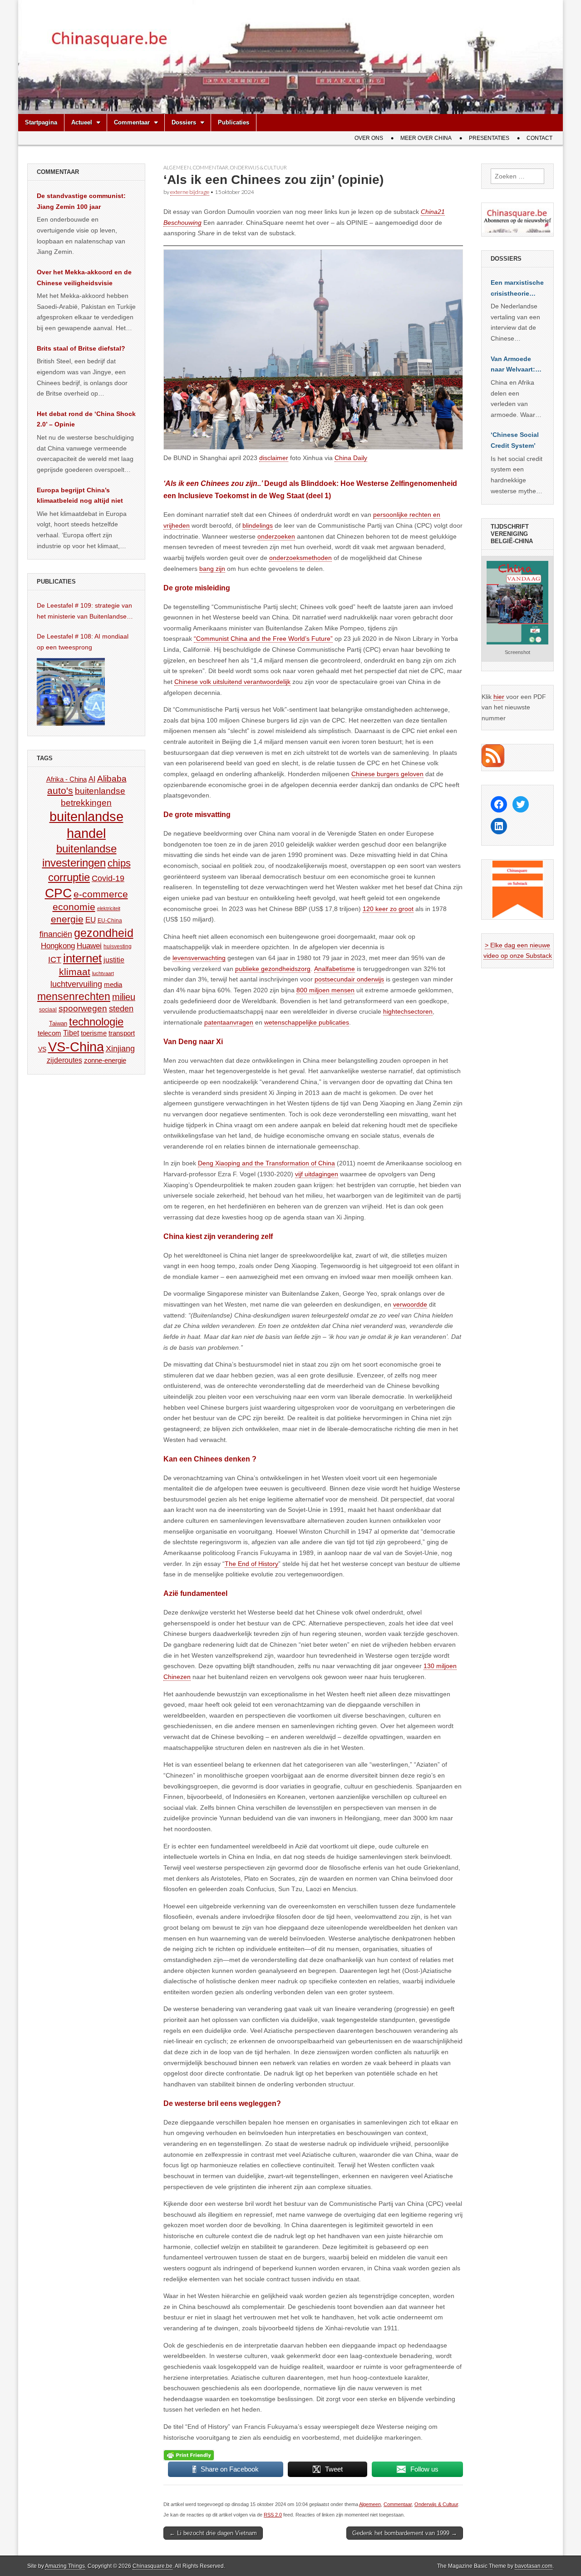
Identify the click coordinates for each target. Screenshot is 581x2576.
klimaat (75, 972)
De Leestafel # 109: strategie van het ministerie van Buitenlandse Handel (84, 612)
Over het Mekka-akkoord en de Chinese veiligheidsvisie (84, 277)
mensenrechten (74, 996)
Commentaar (132, 122)
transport (122, 1033)
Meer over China (426, 138)
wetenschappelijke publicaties (307, 1022)
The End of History (251, 1564)
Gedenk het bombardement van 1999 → (405, 2533)
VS (42, 1049)
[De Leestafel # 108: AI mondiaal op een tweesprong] (71, 692)
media (113, 984)
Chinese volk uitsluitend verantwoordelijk (232, 682)
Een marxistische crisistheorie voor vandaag (517, 289)
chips (119, 863)
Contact (539, 138)
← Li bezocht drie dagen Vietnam (213, 2533)
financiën (56, 934)
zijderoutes (64, 1060)
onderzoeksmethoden (300, 558)
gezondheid (104, 933)
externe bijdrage (190, 192)
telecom (49, 1033)
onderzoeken (276, 536)
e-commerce (101, 894)
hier (499, 697)
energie (67, 919)
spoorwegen (83, 1008)
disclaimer (274, 458)
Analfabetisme (335, 969)
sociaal (48, 1010)
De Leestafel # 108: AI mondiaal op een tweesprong (83, 642)
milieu (124, 997)
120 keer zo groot (388, 909)
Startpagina (41, 122)
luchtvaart (103, 973)
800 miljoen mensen (325, 990)
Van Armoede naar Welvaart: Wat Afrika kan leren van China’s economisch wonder (513, 365)
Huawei (89, 946)
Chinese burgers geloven (387, 774)
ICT (55, 960)
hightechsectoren (408, 1011)
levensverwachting (199, 958)
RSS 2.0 (273, 2515)
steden (121, 1009)
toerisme (94, 1033)
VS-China (76, 1047)
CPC (58, 893)
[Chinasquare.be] (290, 57)
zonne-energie (105, 1060)
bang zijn (212, 569)
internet (82, 958)
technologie (96, 1022)
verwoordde (410, 1304)
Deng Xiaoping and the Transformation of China (266, 1163)
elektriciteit (109, 908)
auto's (60, 790)
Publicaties (234, 122)
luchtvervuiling (76, 984)
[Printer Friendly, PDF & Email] (189, 2455)
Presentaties (489, 138)
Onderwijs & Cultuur (258, 167)
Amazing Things (65, 2566)
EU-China (110, 921)
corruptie (69, 877)
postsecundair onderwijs (349, 979)
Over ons (369, 138)
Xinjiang (120, 1049)
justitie (114, 960)
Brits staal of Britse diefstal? (81, 348)
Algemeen (177, 167)
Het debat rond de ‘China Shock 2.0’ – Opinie (86, 419)
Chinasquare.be (153, 2566)
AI (92, 779)
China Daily (351, 458)
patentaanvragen (229, 1022)
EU (91, 920)
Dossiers (184, 122)
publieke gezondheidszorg (273, 969)
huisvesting (118, 946)
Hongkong (58, 946)
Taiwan (58, 1023)
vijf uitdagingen (317, 1174)
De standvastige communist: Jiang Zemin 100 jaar (81, 201)
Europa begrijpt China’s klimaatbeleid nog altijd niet (80, 495)
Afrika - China (66, 779)
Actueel (82, 122)
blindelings (258, 525)
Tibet (71, 1033)
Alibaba (112, 778)
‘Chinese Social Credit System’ (515, 440)
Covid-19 (108, 878)
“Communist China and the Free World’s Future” (263, 639)
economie (74, 907)
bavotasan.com (534, 2566)
